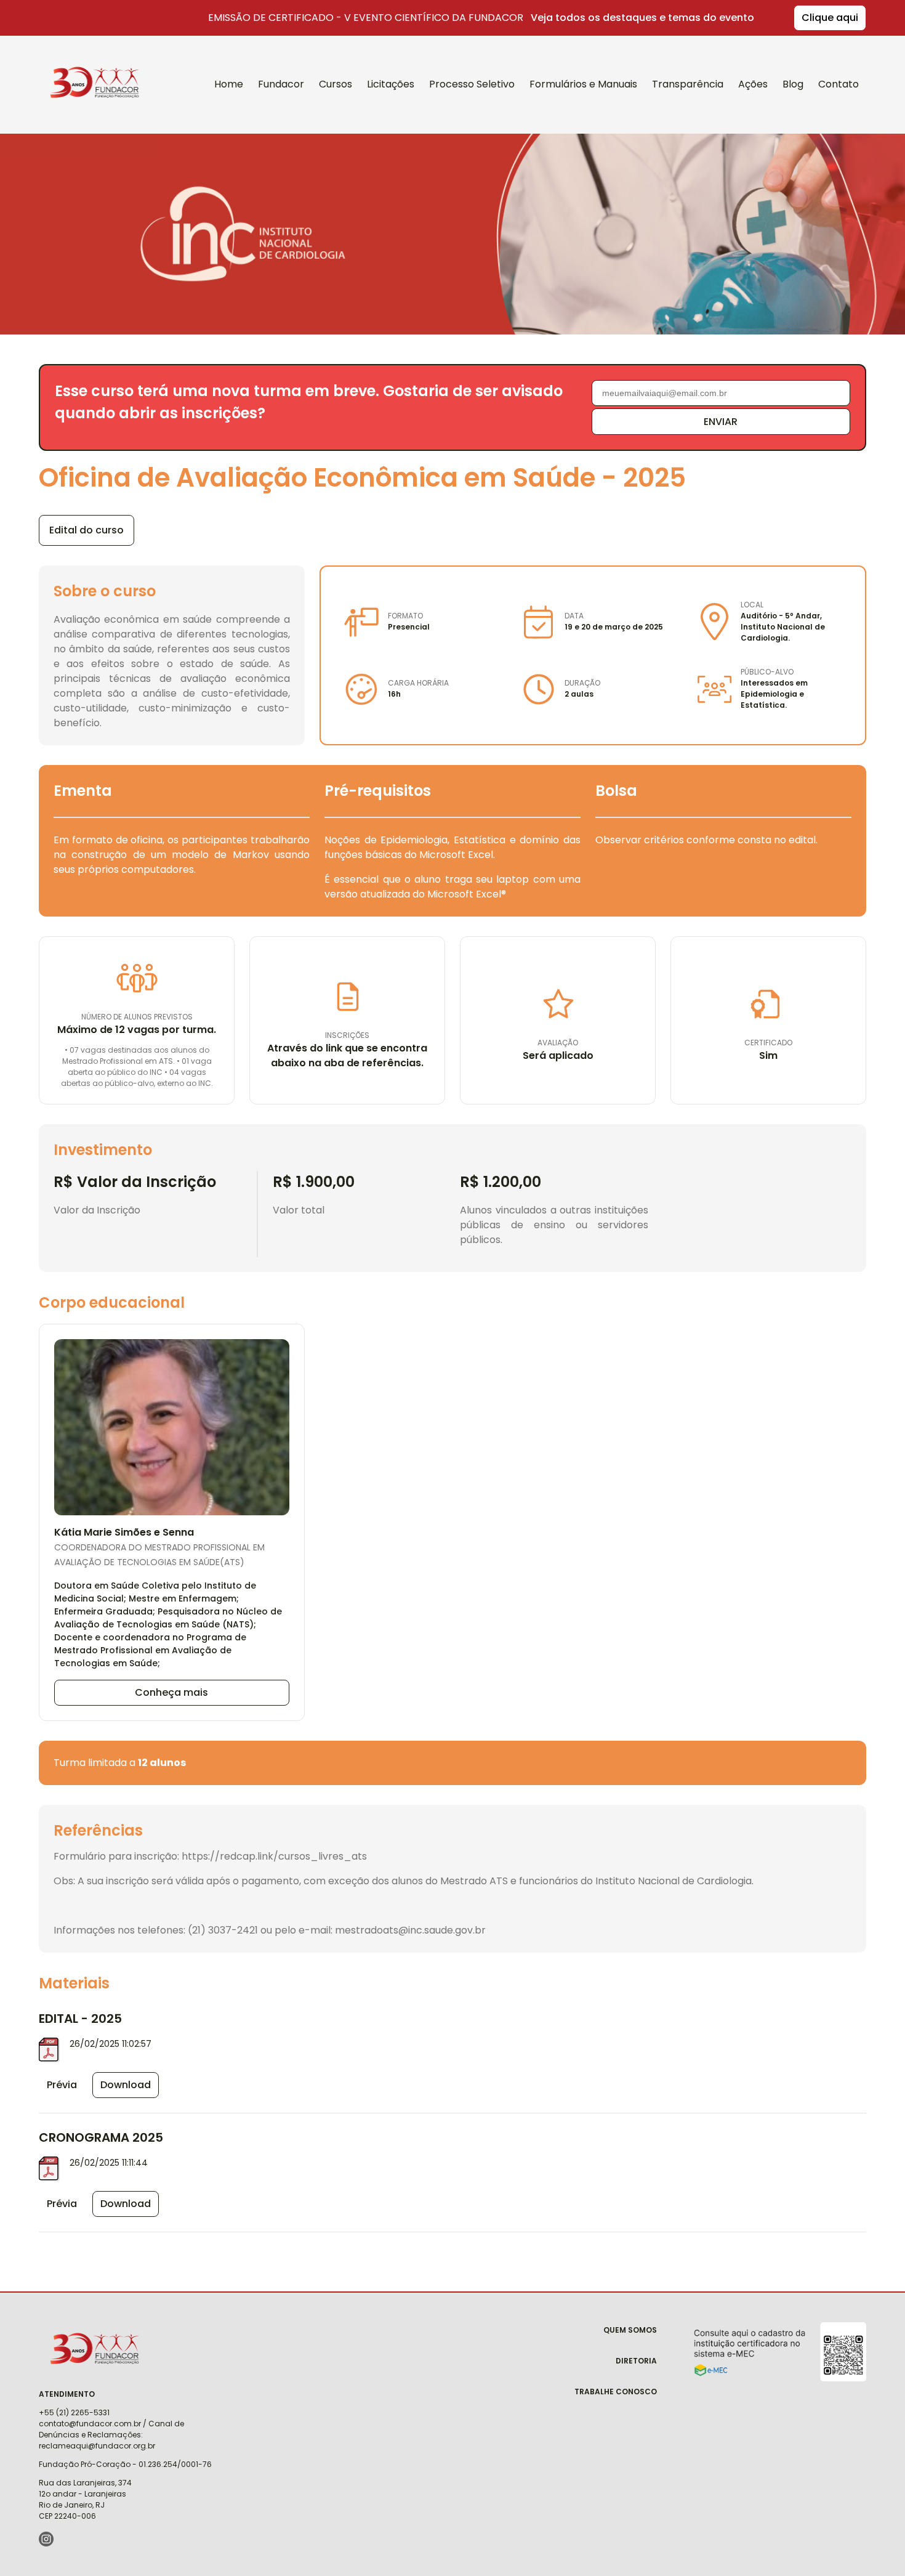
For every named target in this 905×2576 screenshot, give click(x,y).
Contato (839, 84)
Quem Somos (630, 2330)
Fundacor (88, 67)
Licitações (391, 84)
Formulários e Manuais (583, 84)
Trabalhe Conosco (616, 2392)
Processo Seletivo (472, 84)
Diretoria (636, 2361)
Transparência (688, 84)
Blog (793, 84)
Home (229, 84)
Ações (753, 84)
